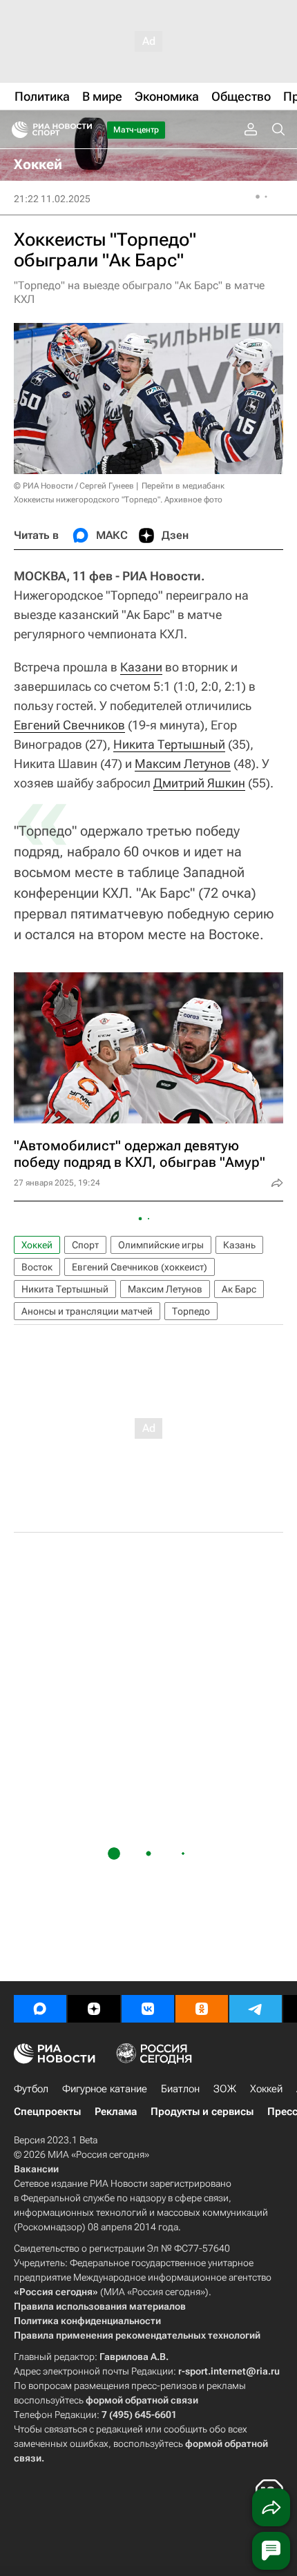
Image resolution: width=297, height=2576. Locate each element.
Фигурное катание (105, 2089)
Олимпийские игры (161, 1245)
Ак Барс (239, 1289)
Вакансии (36, 2169)
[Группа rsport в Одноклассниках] (202, 2009)
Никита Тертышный (169, 744)
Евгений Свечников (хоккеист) (140, 1267)
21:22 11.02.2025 (52, 199)
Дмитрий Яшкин (199, 783)
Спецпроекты (47, 2112)
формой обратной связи (142, 2400)
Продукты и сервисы (202, 2112)
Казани (141, 667)
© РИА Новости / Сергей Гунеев (74, 486)
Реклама (116, 2112)
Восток (37, 1267)
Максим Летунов (183, 764)
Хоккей (37, 1245)
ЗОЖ (225, 2089)
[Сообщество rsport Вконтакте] (148, 2009)
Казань (239, 1245)
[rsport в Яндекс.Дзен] (94, 2009)
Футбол (31, 2089)
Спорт (85, 1245)
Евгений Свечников (69, 725)
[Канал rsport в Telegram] (256, 2009)
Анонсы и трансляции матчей (87, 1311)
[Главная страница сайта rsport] (83, 130)
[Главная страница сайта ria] (16, 130)
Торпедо (191, 1311)
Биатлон (180, 2089)
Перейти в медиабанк (183, 486)
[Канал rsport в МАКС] (40, 2009)
